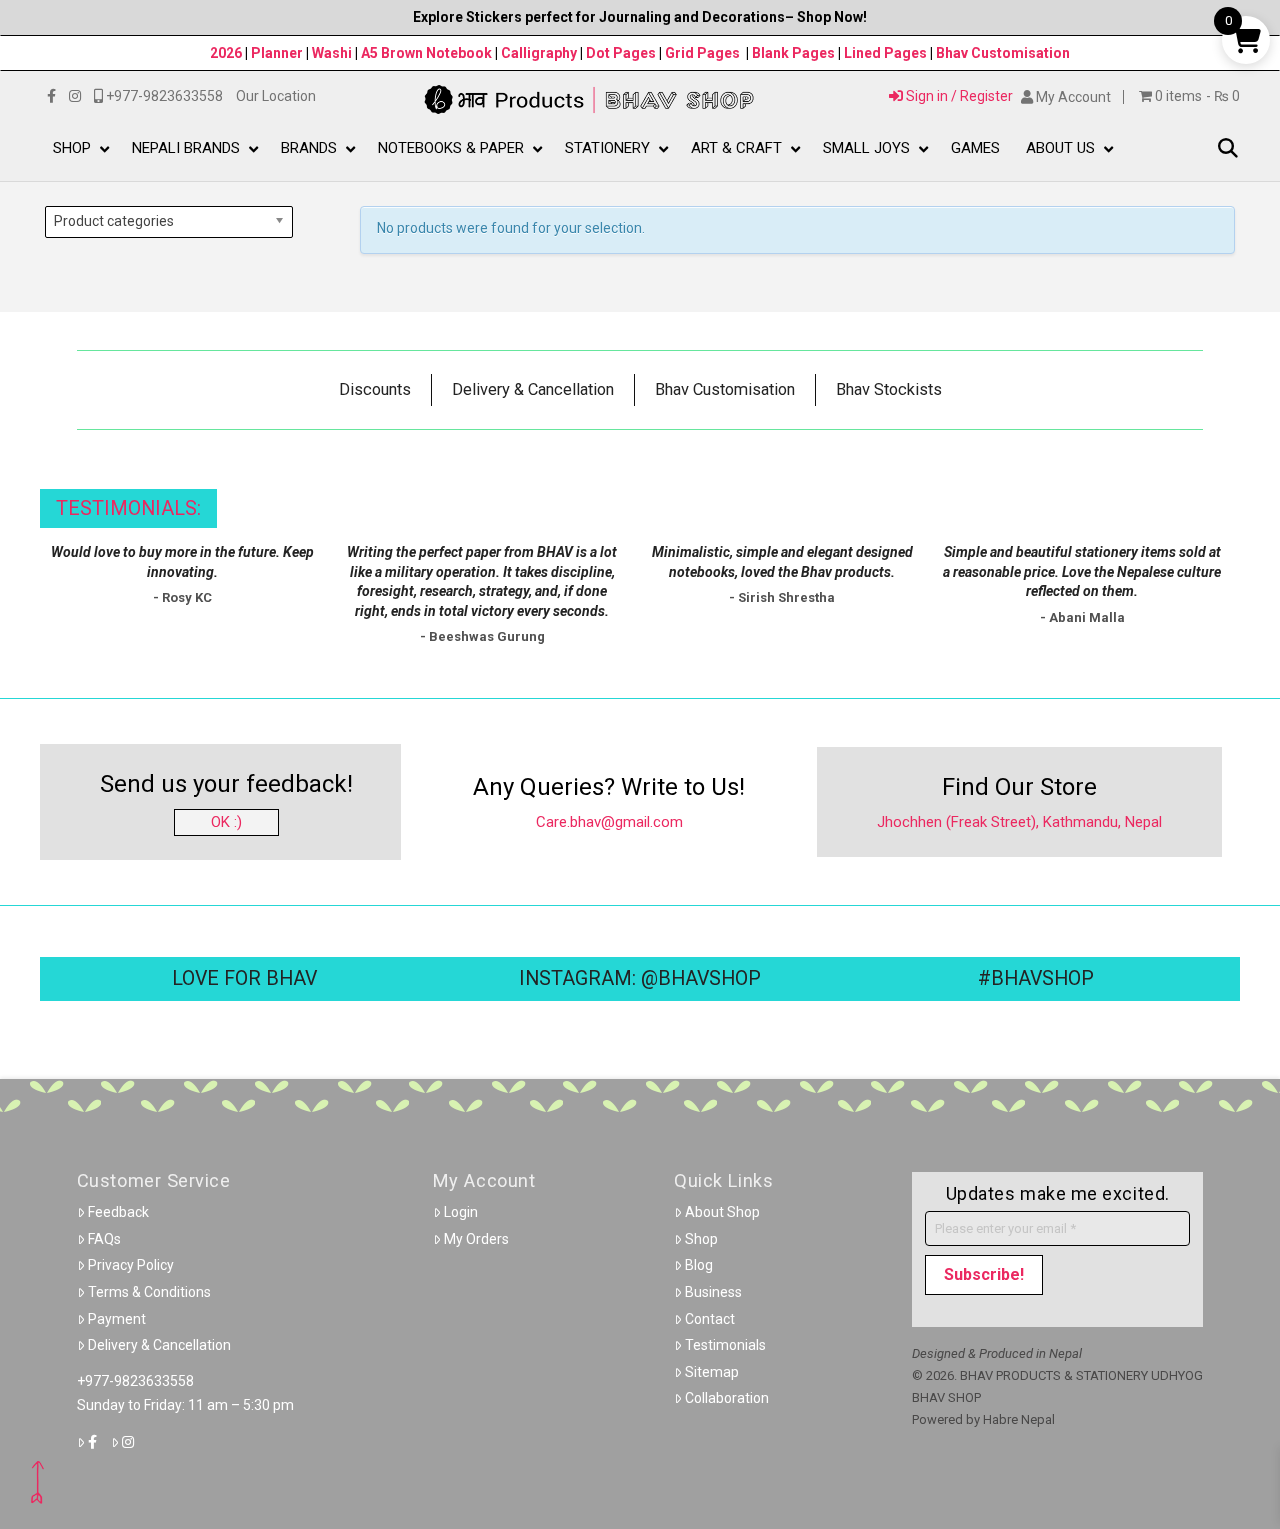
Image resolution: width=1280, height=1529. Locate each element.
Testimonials (725, 1345)
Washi (332, 53)
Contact (710, 1319)
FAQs (104, 1239)
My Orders (476, 1239)
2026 (226, 53)
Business (713, 1292)
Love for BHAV (244, 978)
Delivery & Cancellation (159, 1345)
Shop (701, 1239)
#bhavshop (1036, 978)
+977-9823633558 (135, 1381)
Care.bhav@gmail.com (609, 822)
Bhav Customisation (1003, 53)
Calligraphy (540, 53)
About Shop (722, 1212)
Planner (277, 53)
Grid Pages (702, 53)
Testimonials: (128, 508)
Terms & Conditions (149, 1292)
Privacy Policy (131, 1265)
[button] (1227, 149)
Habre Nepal (1019, 1419)
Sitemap (712, 1372)
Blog (699, 1265)
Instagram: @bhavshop (640, 978)
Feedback (118, 1212)
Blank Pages (793, 53)
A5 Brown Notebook (428, 53)
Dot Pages (621, 53)
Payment (117, 1319)
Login (461, 1212)
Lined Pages (887, 53)
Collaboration (727, 1398)
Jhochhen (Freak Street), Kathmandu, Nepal (1019, 822)
